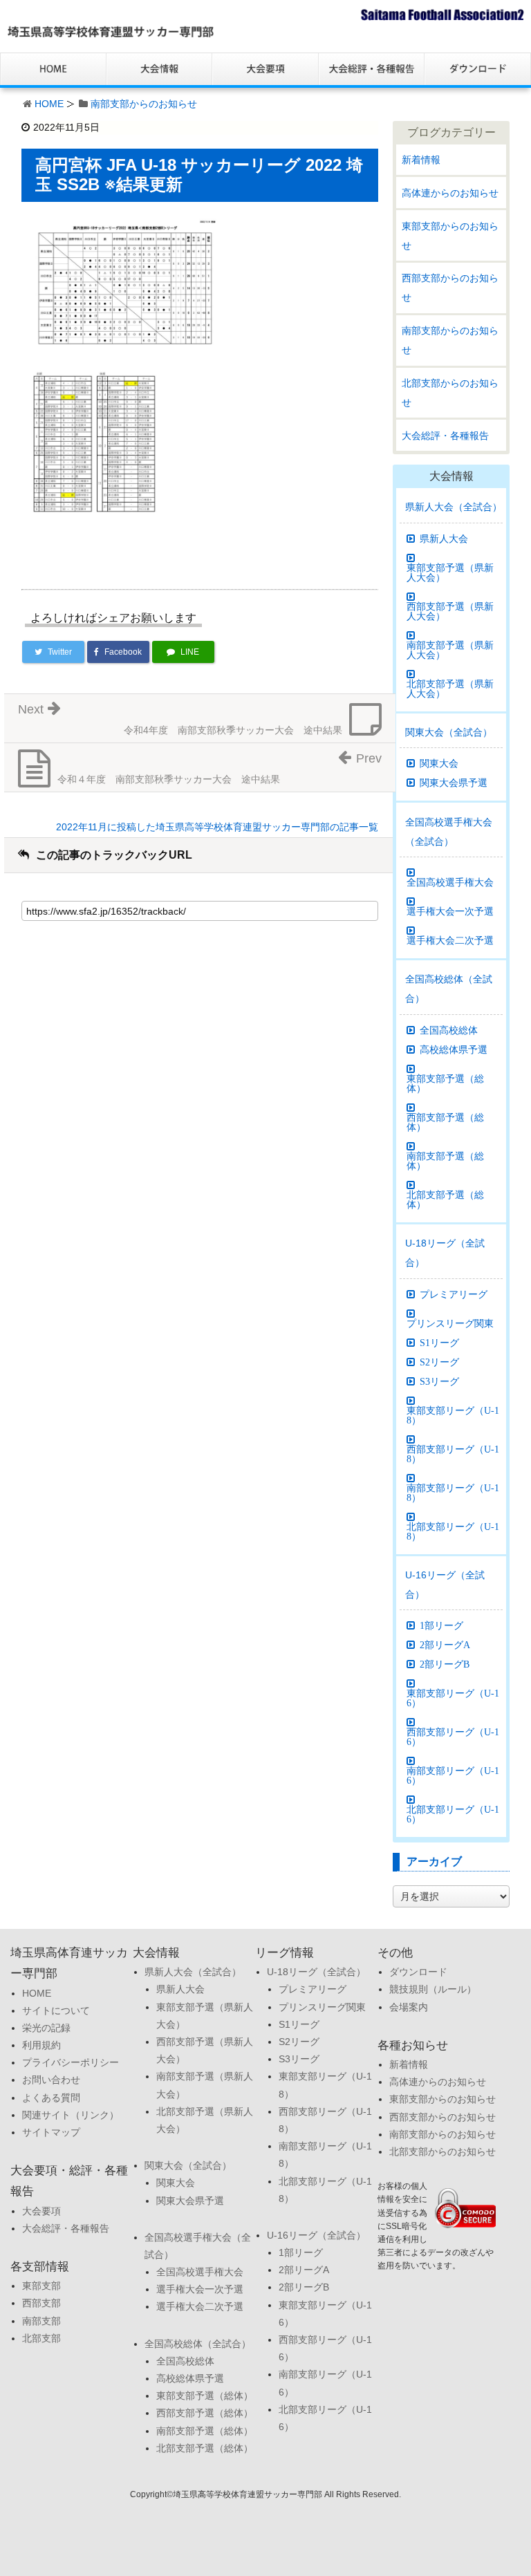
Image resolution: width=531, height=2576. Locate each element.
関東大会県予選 (454, 783)
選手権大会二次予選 (450, 940)
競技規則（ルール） (433, 1989)
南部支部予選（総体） (445, 1161)
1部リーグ (441, 1625)
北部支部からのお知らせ (450, 393)
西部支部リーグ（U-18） (453, 1454)
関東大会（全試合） (449, 732)
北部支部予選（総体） (445, 1200)
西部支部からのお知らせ (450, 288)
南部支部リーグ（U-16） (453, 1775)
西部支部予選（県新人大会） (450, 611)
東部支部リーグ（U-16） (453, 1698)
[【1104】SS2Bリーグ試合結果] (95, 461)
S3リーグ (439, 1381)
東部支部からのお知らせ (450, 236)
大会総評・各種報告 (445, 436)
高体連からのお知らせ (450, 193)
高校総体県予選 (454, 1049)
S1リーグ (439, 1343)
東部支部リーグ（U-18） (453, 1415)
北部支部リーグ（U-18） (453, 1531)
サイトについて (56, 2010)
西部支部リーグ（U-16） (453, 1737)
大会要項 (41, 2211)
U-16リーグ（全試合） (445, 1585)
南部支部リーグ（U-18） (453, 1493)
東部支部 (41, 2286)
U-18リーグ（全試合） (445, 1253)
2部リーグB (445, 1664)
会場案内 (409, 2007)
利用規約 (41, 2045)
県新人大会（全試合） (454, 507)
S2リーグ (439, 1362)
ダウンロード (418, 1972)
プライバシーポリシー (71, 2062)
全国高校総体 (449, 1030)
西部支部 (41, 2303)
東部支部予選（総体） (445, 1083)
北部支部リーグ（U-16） (453, 1814)
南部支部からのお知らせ (144, 104)
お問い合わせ (51, 2080)
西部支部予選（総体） (445, 1122)
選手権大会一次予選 (450, 911)
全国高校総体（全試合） (449, 989)
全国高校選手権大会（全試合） (449, 832)
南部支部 (41, 2321)
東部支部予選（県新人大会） (450, 572)
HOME (49, 104)
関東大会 (439, 763)
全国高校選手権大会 (450, 882)
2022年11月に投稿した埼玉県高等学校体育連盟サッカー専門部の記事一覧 (217, 827)
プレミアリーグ (454, 1294)
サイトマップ (51, 2132)
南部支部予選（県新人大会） (450, 650)
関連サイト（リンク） (71, 2115)
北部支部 (41, 2338)
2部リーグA (445, 1645)
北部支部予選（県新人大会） (450, 689)
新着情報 (421, 160)
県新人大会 (444, 539)
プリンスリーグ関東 (450, 1323)
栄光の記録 (46, 2028)
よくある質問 (51, 2098)
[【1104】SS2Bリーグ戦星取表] (125, 284)
